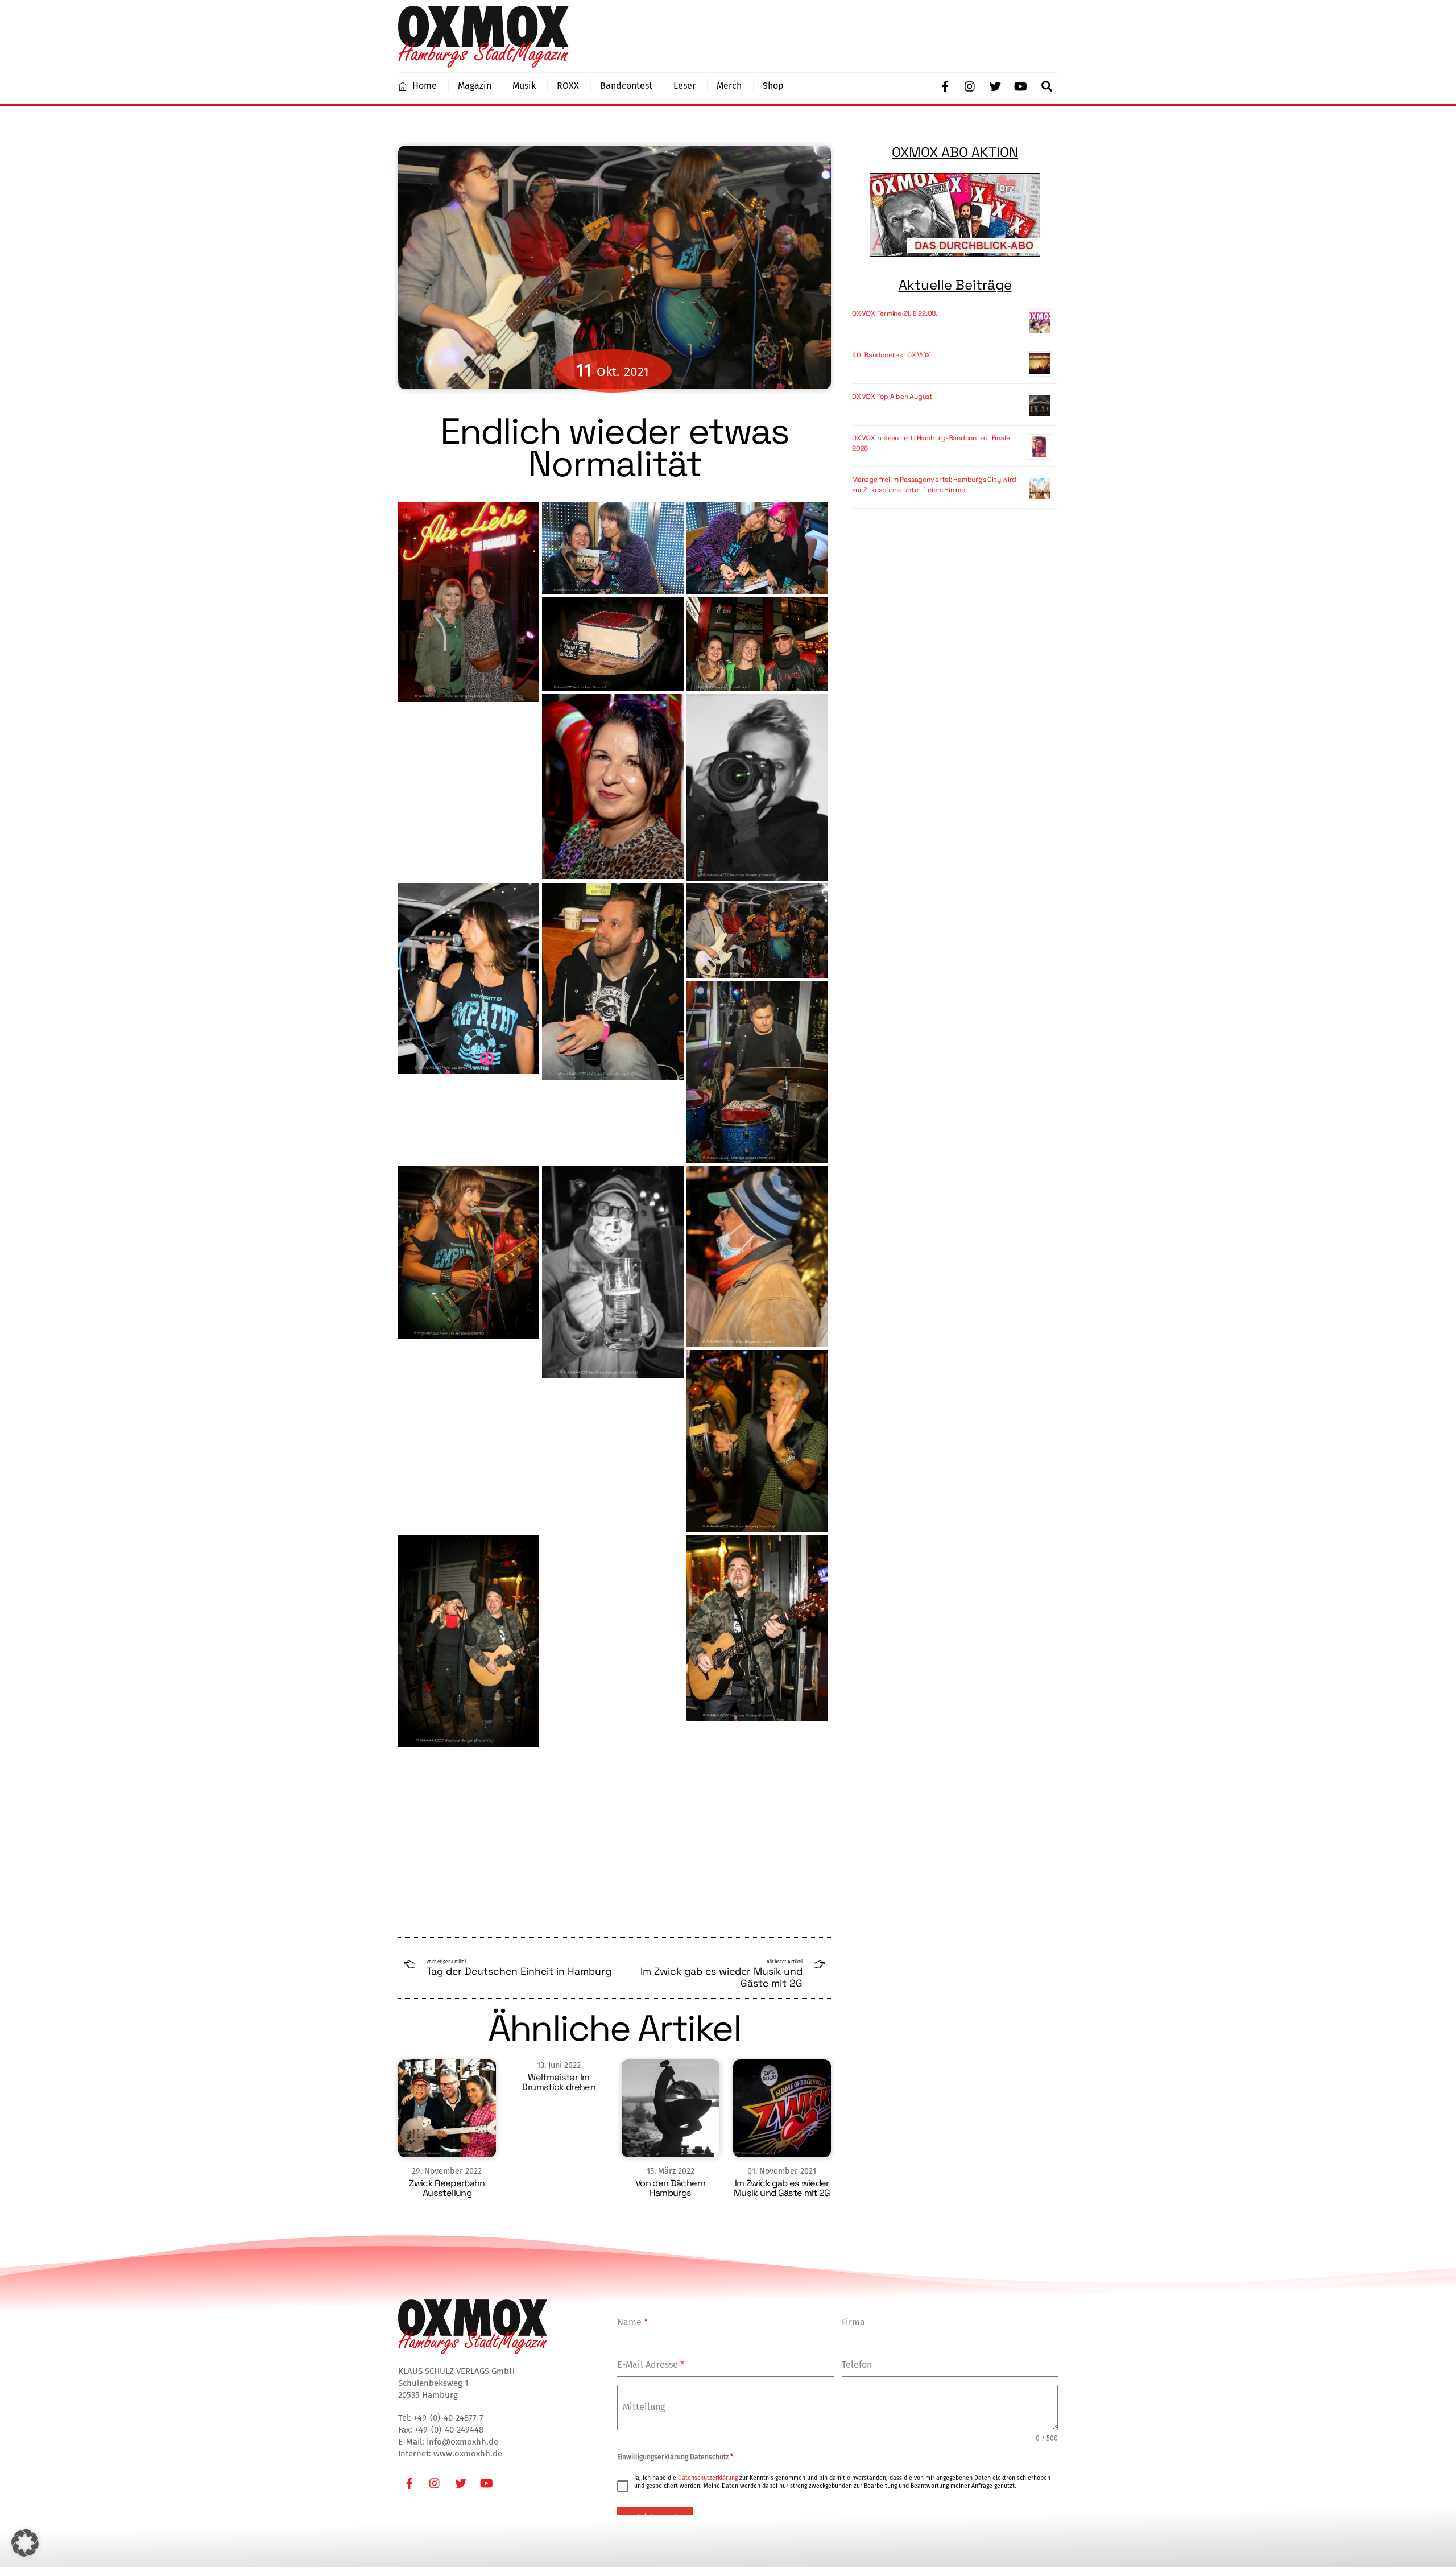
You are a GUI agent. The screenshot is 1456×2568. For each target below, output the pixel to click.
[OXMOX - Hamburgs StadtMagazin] (483, 63)
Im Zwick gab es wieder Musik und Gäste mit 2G (782, 2188)
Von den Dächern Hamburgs (670, 2188)
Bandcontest (626, 86)
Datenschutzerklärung (708, 2478)
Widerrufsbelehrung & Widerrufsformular (800, 2546)
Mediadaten (693, 2546)
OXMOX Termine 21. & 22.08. (895, 313)
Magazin (475, 86)
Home (423, 86)
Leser (684, 86)
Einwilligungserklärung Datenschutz (675, 2457)
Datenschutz (633, 2546)
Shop (773, 86)
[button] (25, 2543)
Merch (729, 86)
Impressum (511, 2546)
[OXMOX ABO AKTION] (955, 215)
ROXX (568, 86)
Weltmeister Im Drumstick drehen (559, 2082)
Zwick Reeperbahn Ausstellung (447, 2188)
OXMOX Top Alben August (892, 397)
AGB (587, 2546)
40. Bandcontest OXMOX (891, 355)
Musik (524, 86)
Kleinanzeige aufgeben (925, 2546)
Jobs (555, 2546)
